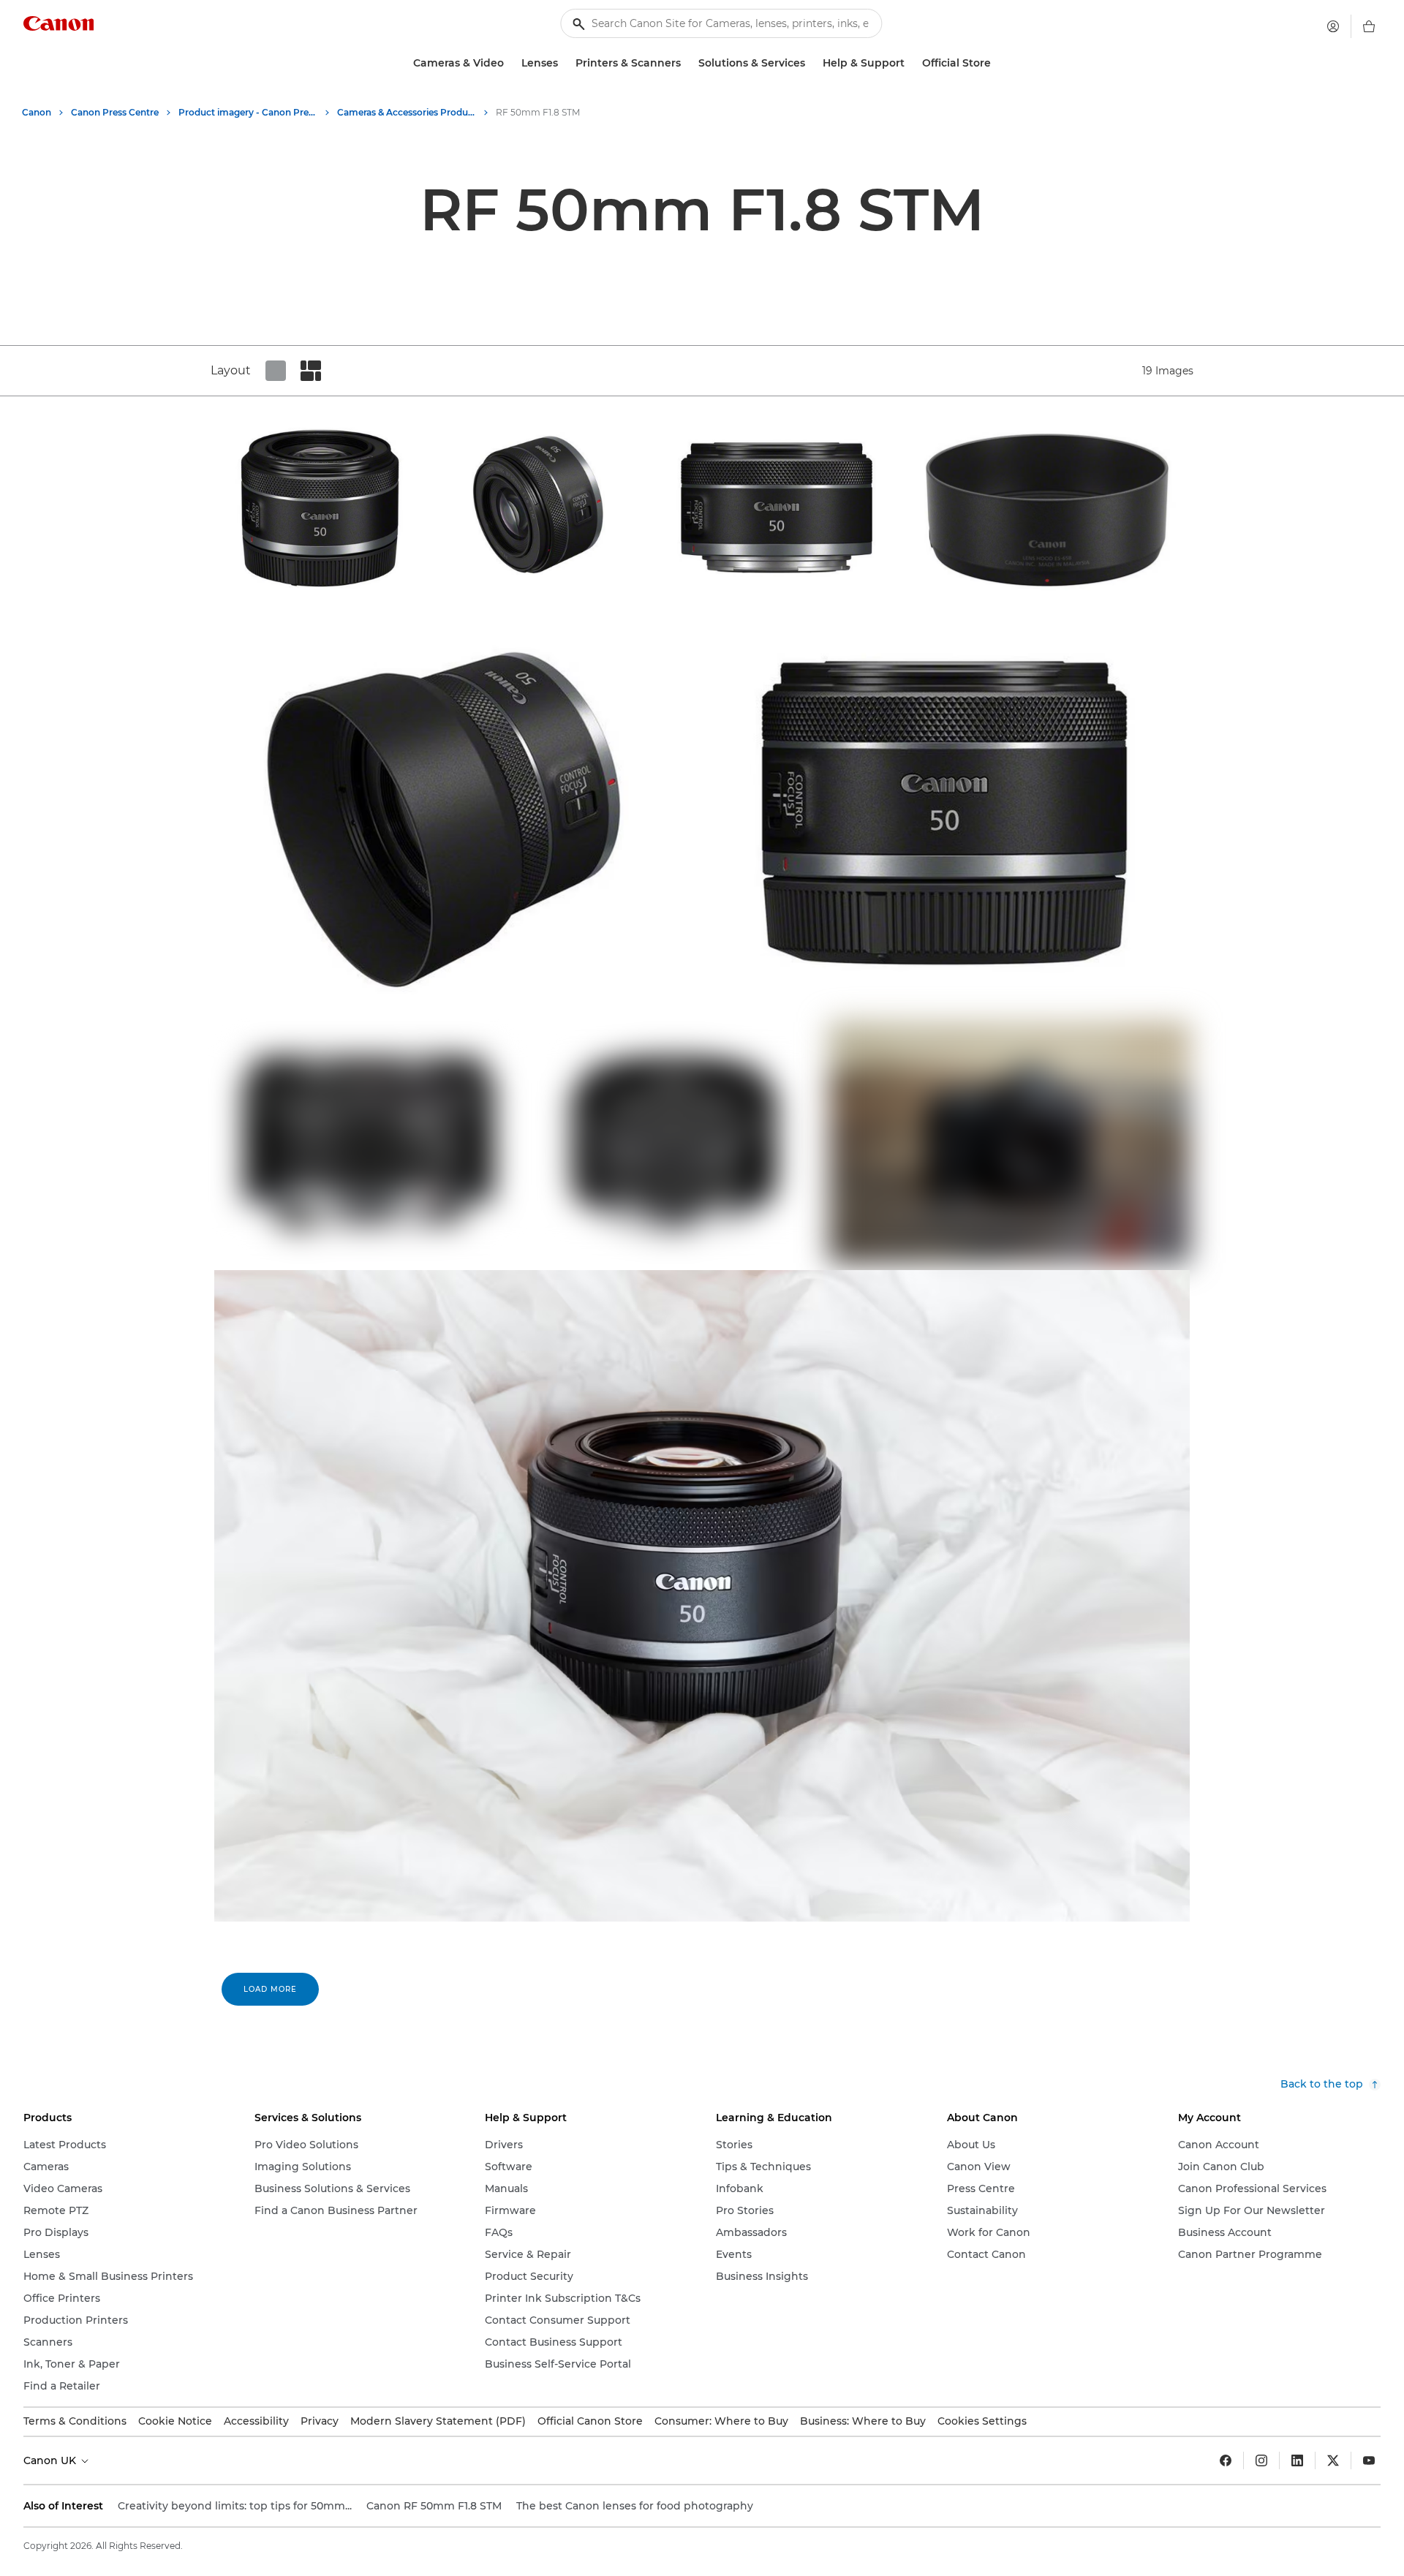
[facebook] (1226, 2460)
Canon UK (51, 2460)
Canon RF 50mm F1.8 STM (434, 2506)
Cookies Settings (982, 2421)
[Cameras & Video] (510, 63)
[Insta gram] (1261, 2460)
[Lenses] (564, 63)
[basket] (1369, 26)
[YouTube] (1369, 2460)
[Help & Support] (910, 63)
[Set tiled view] (276, 371)
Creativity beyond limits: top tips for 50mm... (235, 2506)
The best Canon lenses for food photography (635, 2506)
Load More (270, 1989)
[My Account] (1333, 26)
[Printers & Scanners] (687, 63)
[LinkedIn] (1297, 2460)
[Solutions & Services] (811, 63)
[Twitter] (1333, 2460)
